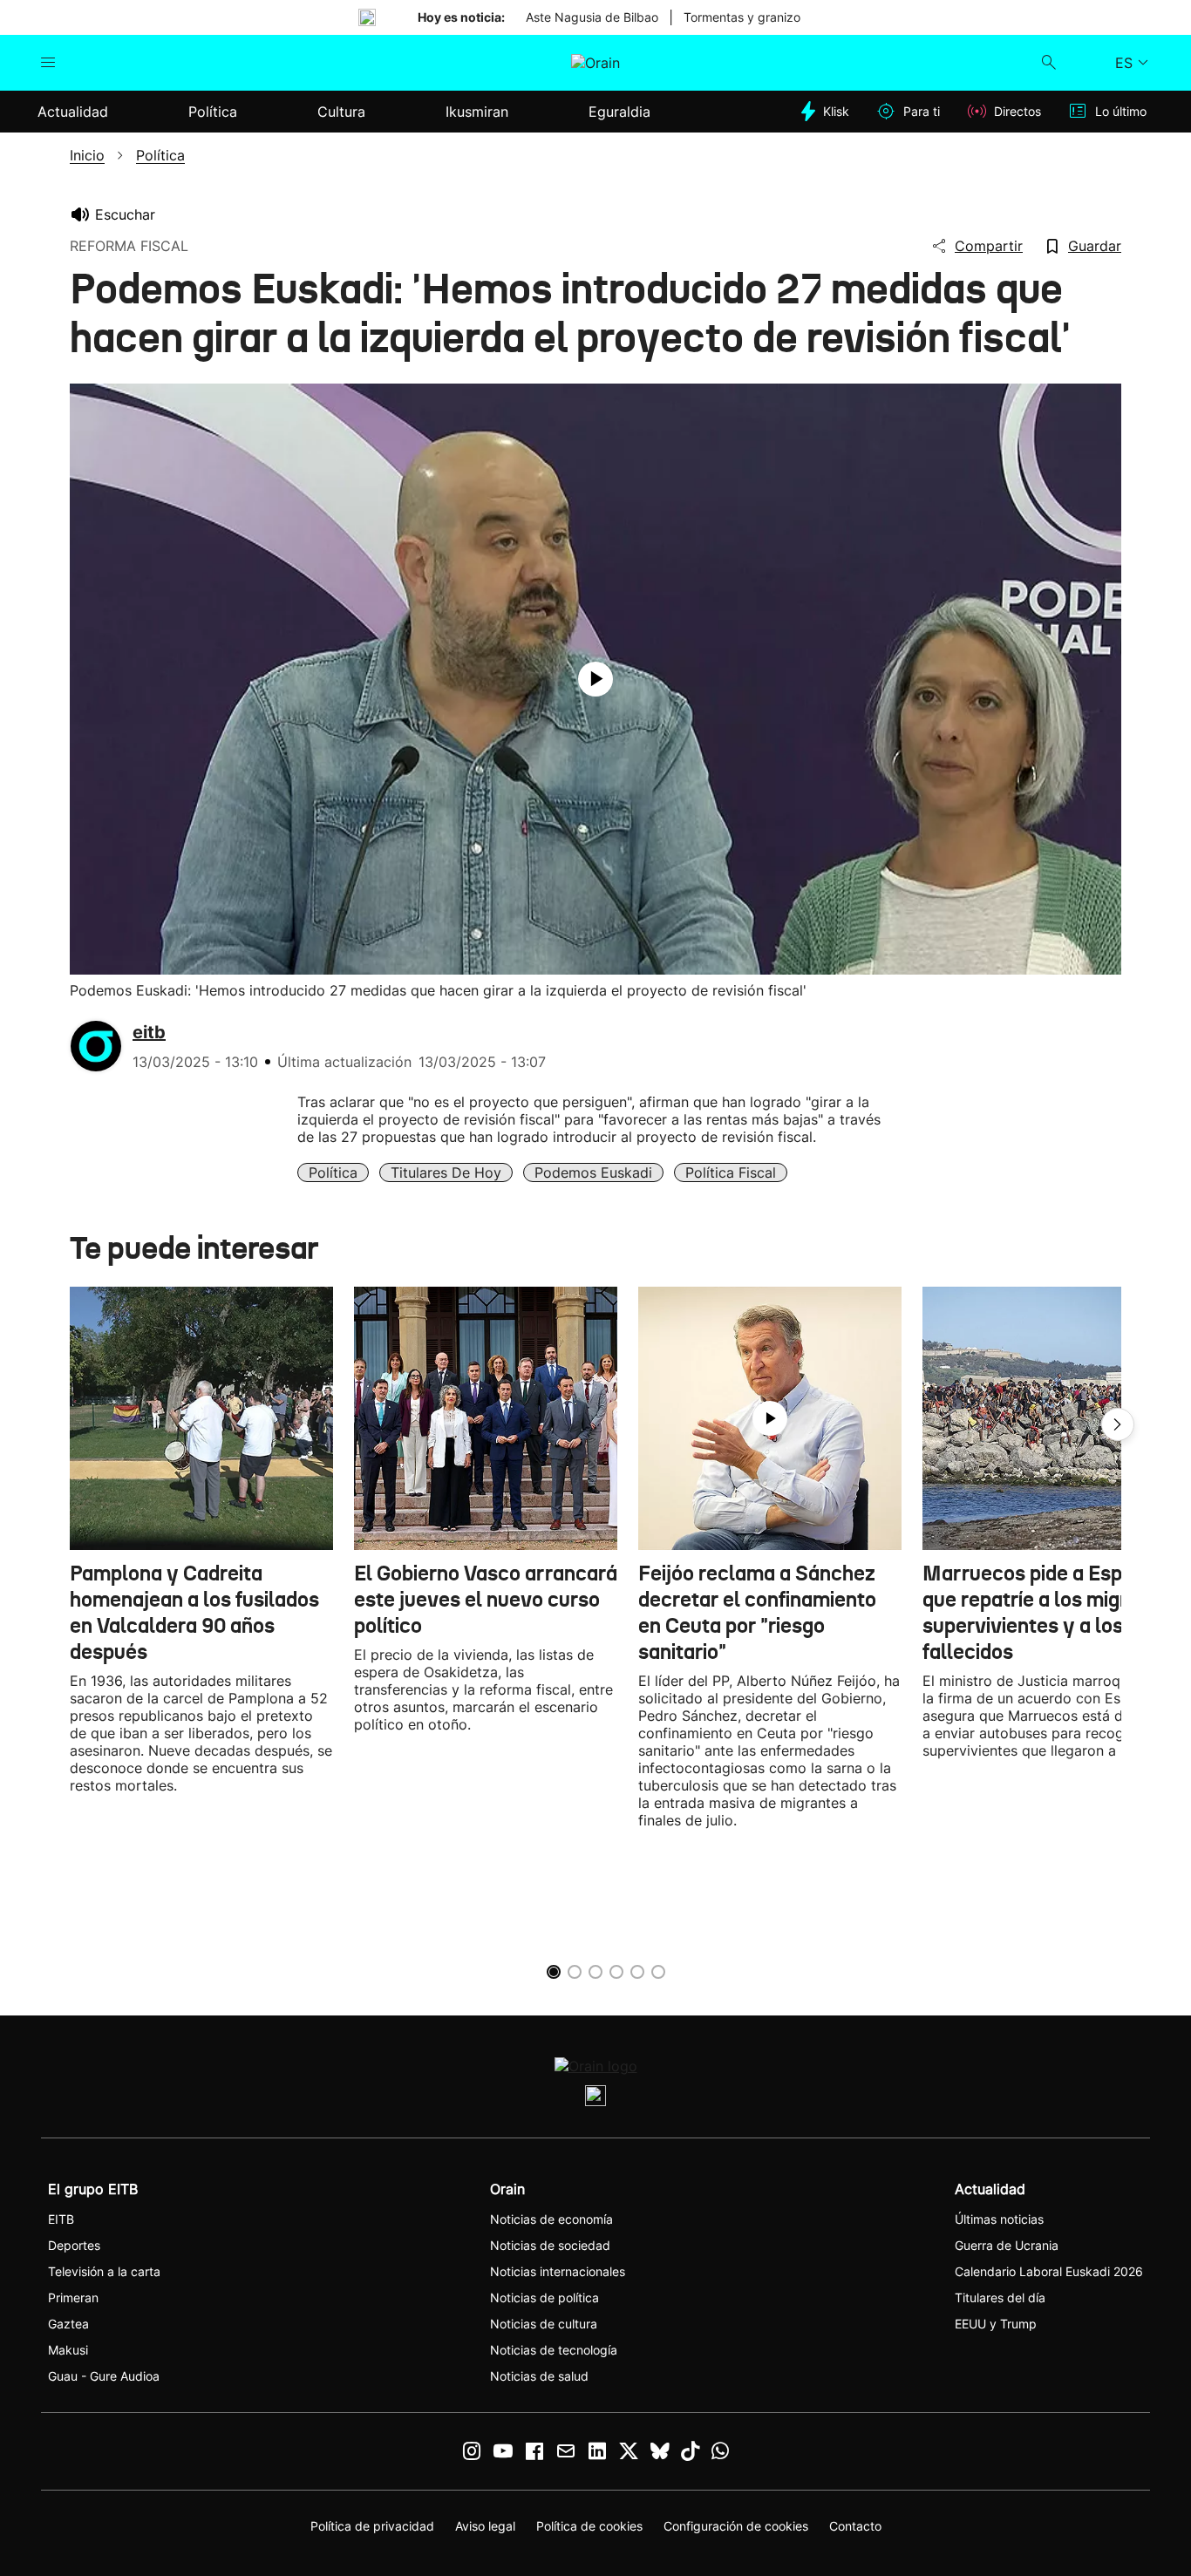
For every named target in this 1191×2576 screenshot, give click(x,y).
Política (333, 1172)
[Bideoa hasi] (595, 679)
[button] (1118, 1424)
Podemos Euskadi (593, 1172)
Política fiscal (731, 1172)
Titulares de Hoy (446, 1172)
